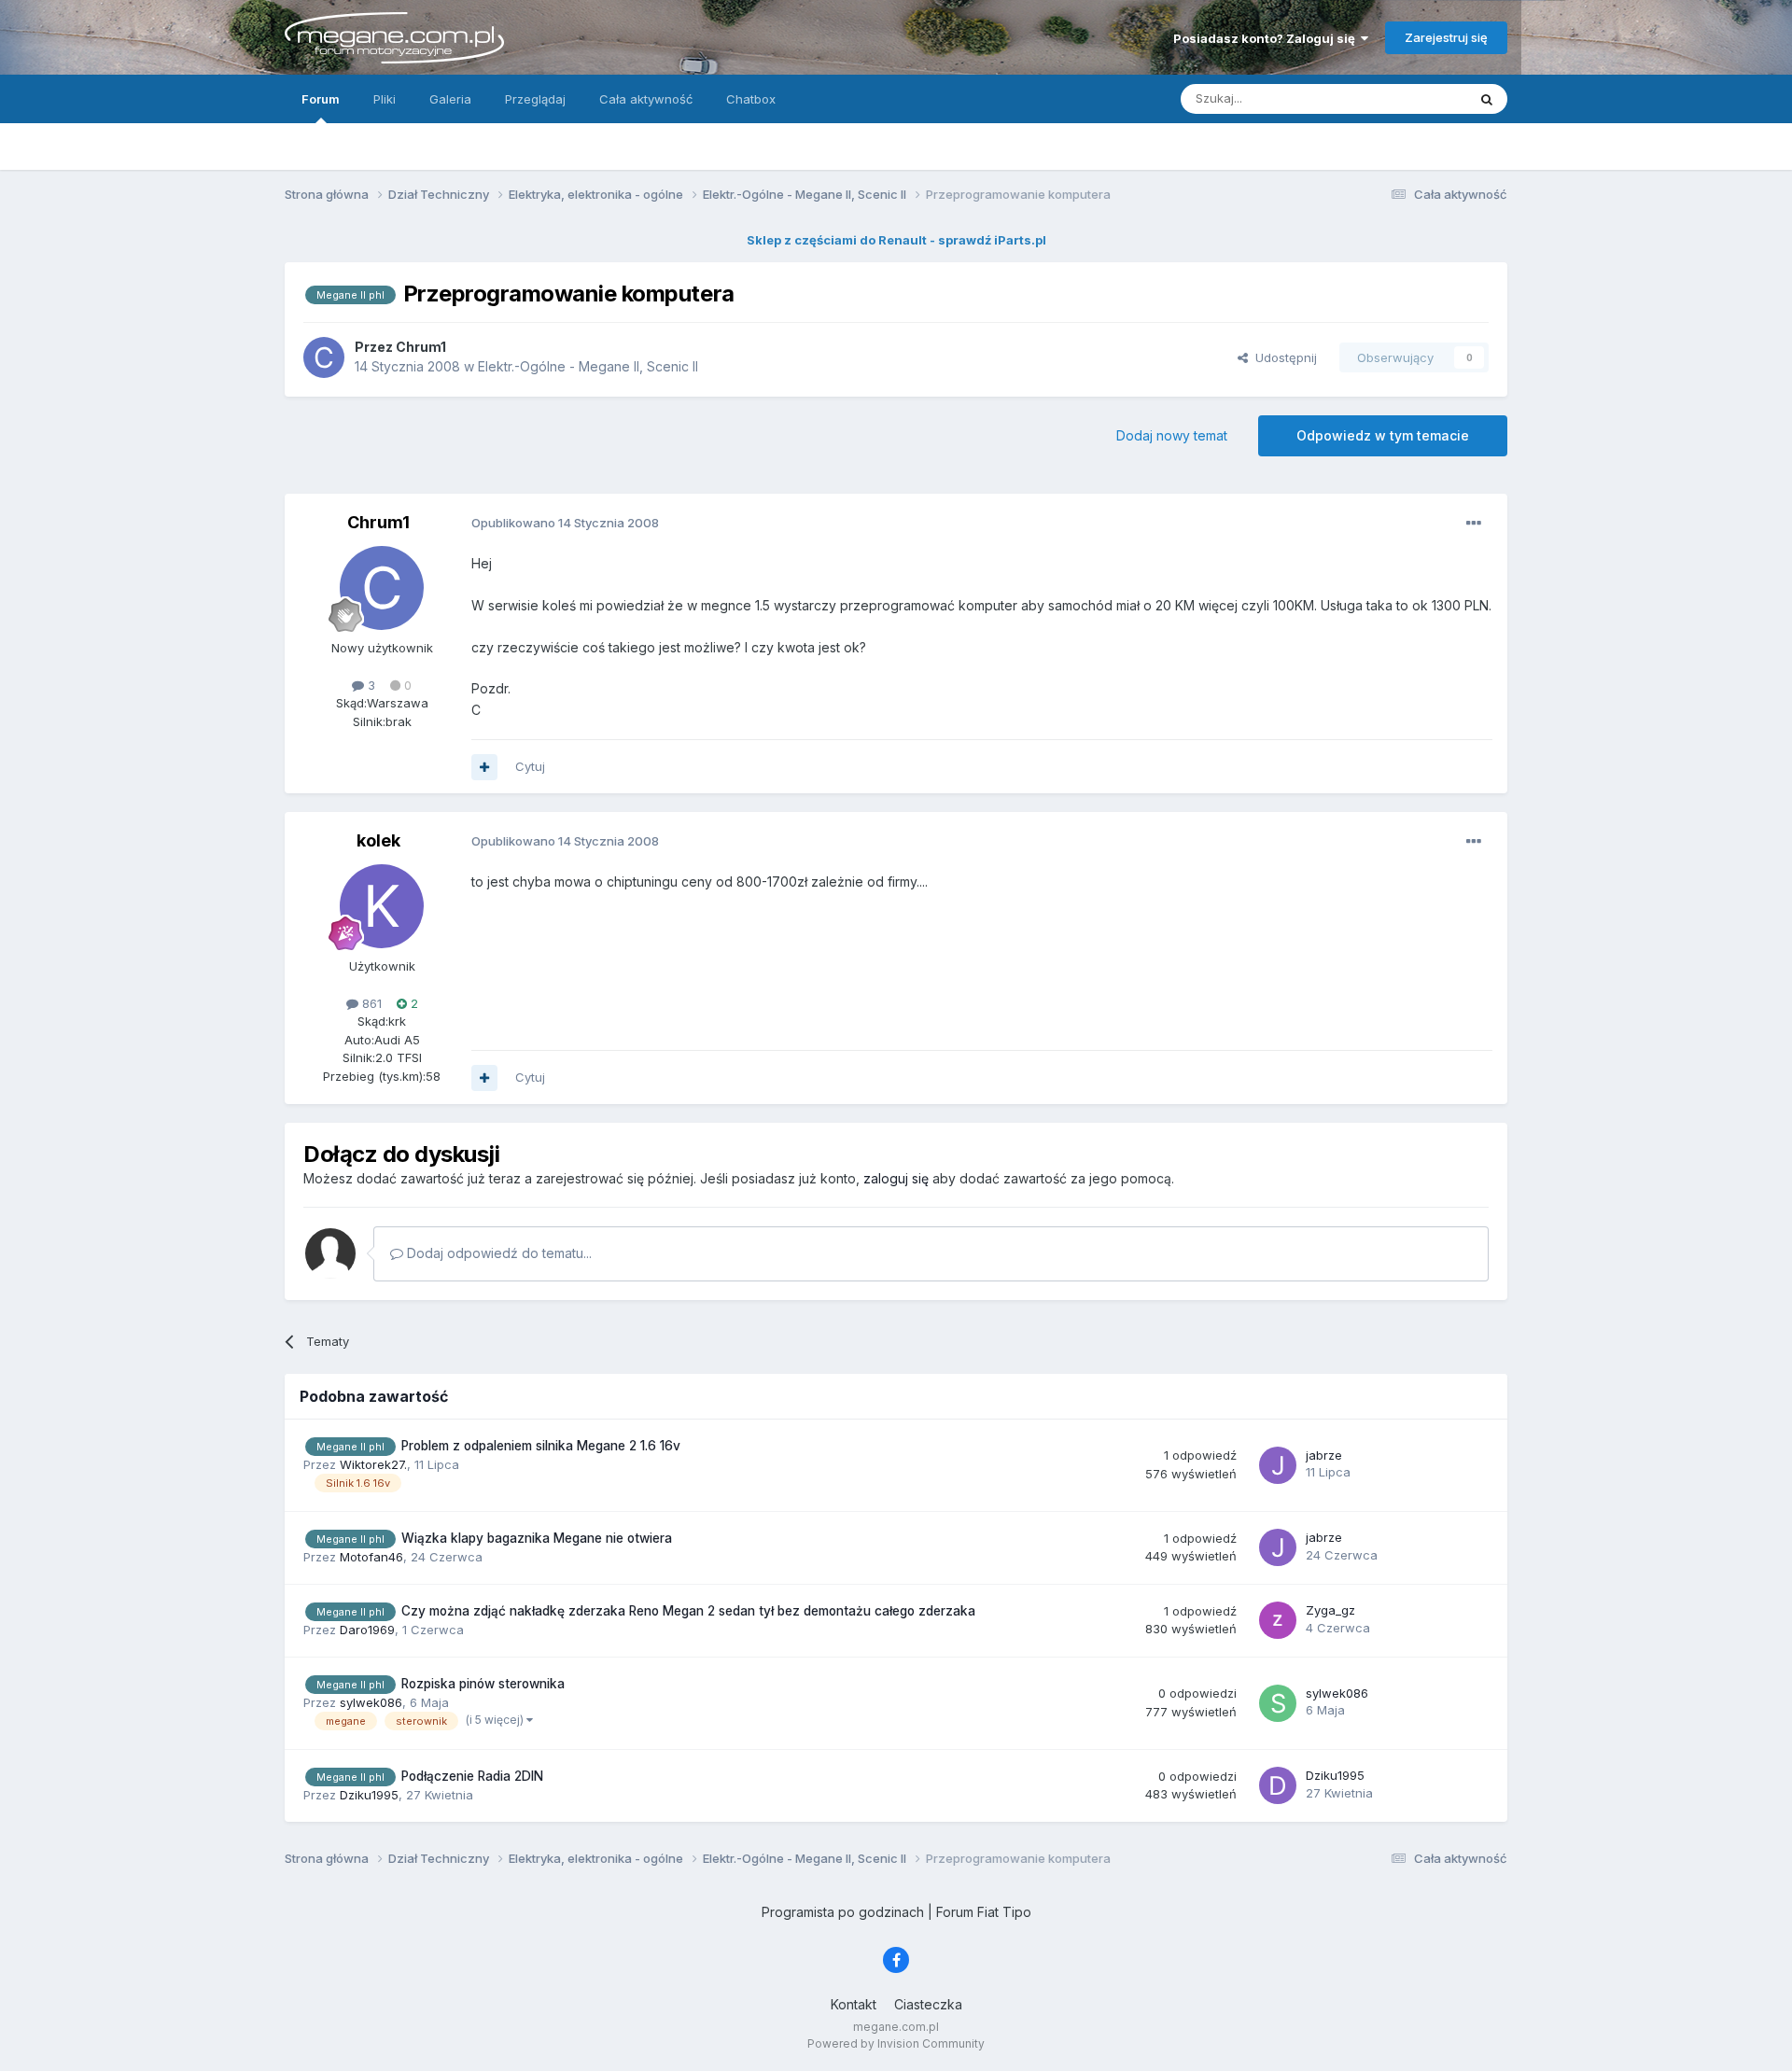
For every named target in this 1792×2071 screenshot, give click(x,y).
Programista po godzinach (843, 1912)
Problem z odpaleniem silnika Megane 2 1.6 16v (541, 1446)
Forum (321, 99)
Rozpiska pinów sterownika (483, 1684)
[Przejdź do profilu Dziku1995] (1278, 1785)
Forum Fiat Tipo (984, 1912)
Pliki (385, 99)
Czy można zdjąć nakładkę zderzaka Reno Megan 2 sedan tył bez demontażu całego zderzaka (688, 1611)
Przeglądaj (535, 99)
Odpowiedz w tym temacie (1383, 435)
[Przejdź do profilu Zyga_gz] (1278, 1620)
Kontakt (854, 2004)
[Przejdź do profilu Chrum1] (324, 357)
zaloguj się (896, 1178)
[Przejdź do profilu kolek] (382, 906)
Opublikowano (565, 523)
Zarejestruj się (1446, 37)
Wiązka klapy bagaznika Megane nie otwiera (537, 1538)
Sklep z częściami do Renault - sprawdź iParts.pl (896, 240)
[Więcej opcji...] (1474, 524)
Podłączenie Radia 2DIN (472, 1776)
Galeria (450, 99)
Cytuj (530, 766)
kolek (378, 840)
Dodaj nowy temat (1172, 435)
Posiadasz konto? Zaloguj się (1267, 38)
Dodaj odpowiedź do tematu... (497, 1253)
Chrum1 (378, 522)
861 (370, 1003)
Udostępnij (1282, 357)
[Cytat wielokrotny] (484, 767)
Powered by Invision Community (896, 2043)
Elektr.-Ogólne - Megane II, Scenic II (588, 366)
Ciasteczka (928, 2004)
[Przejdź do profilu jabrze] (1278, 1465)
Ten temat (1413, 98)
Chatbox (751, 99)
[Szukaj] (1487, 99)
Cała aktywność (646, 99)
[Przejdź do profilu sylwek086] (1278, 1703)
